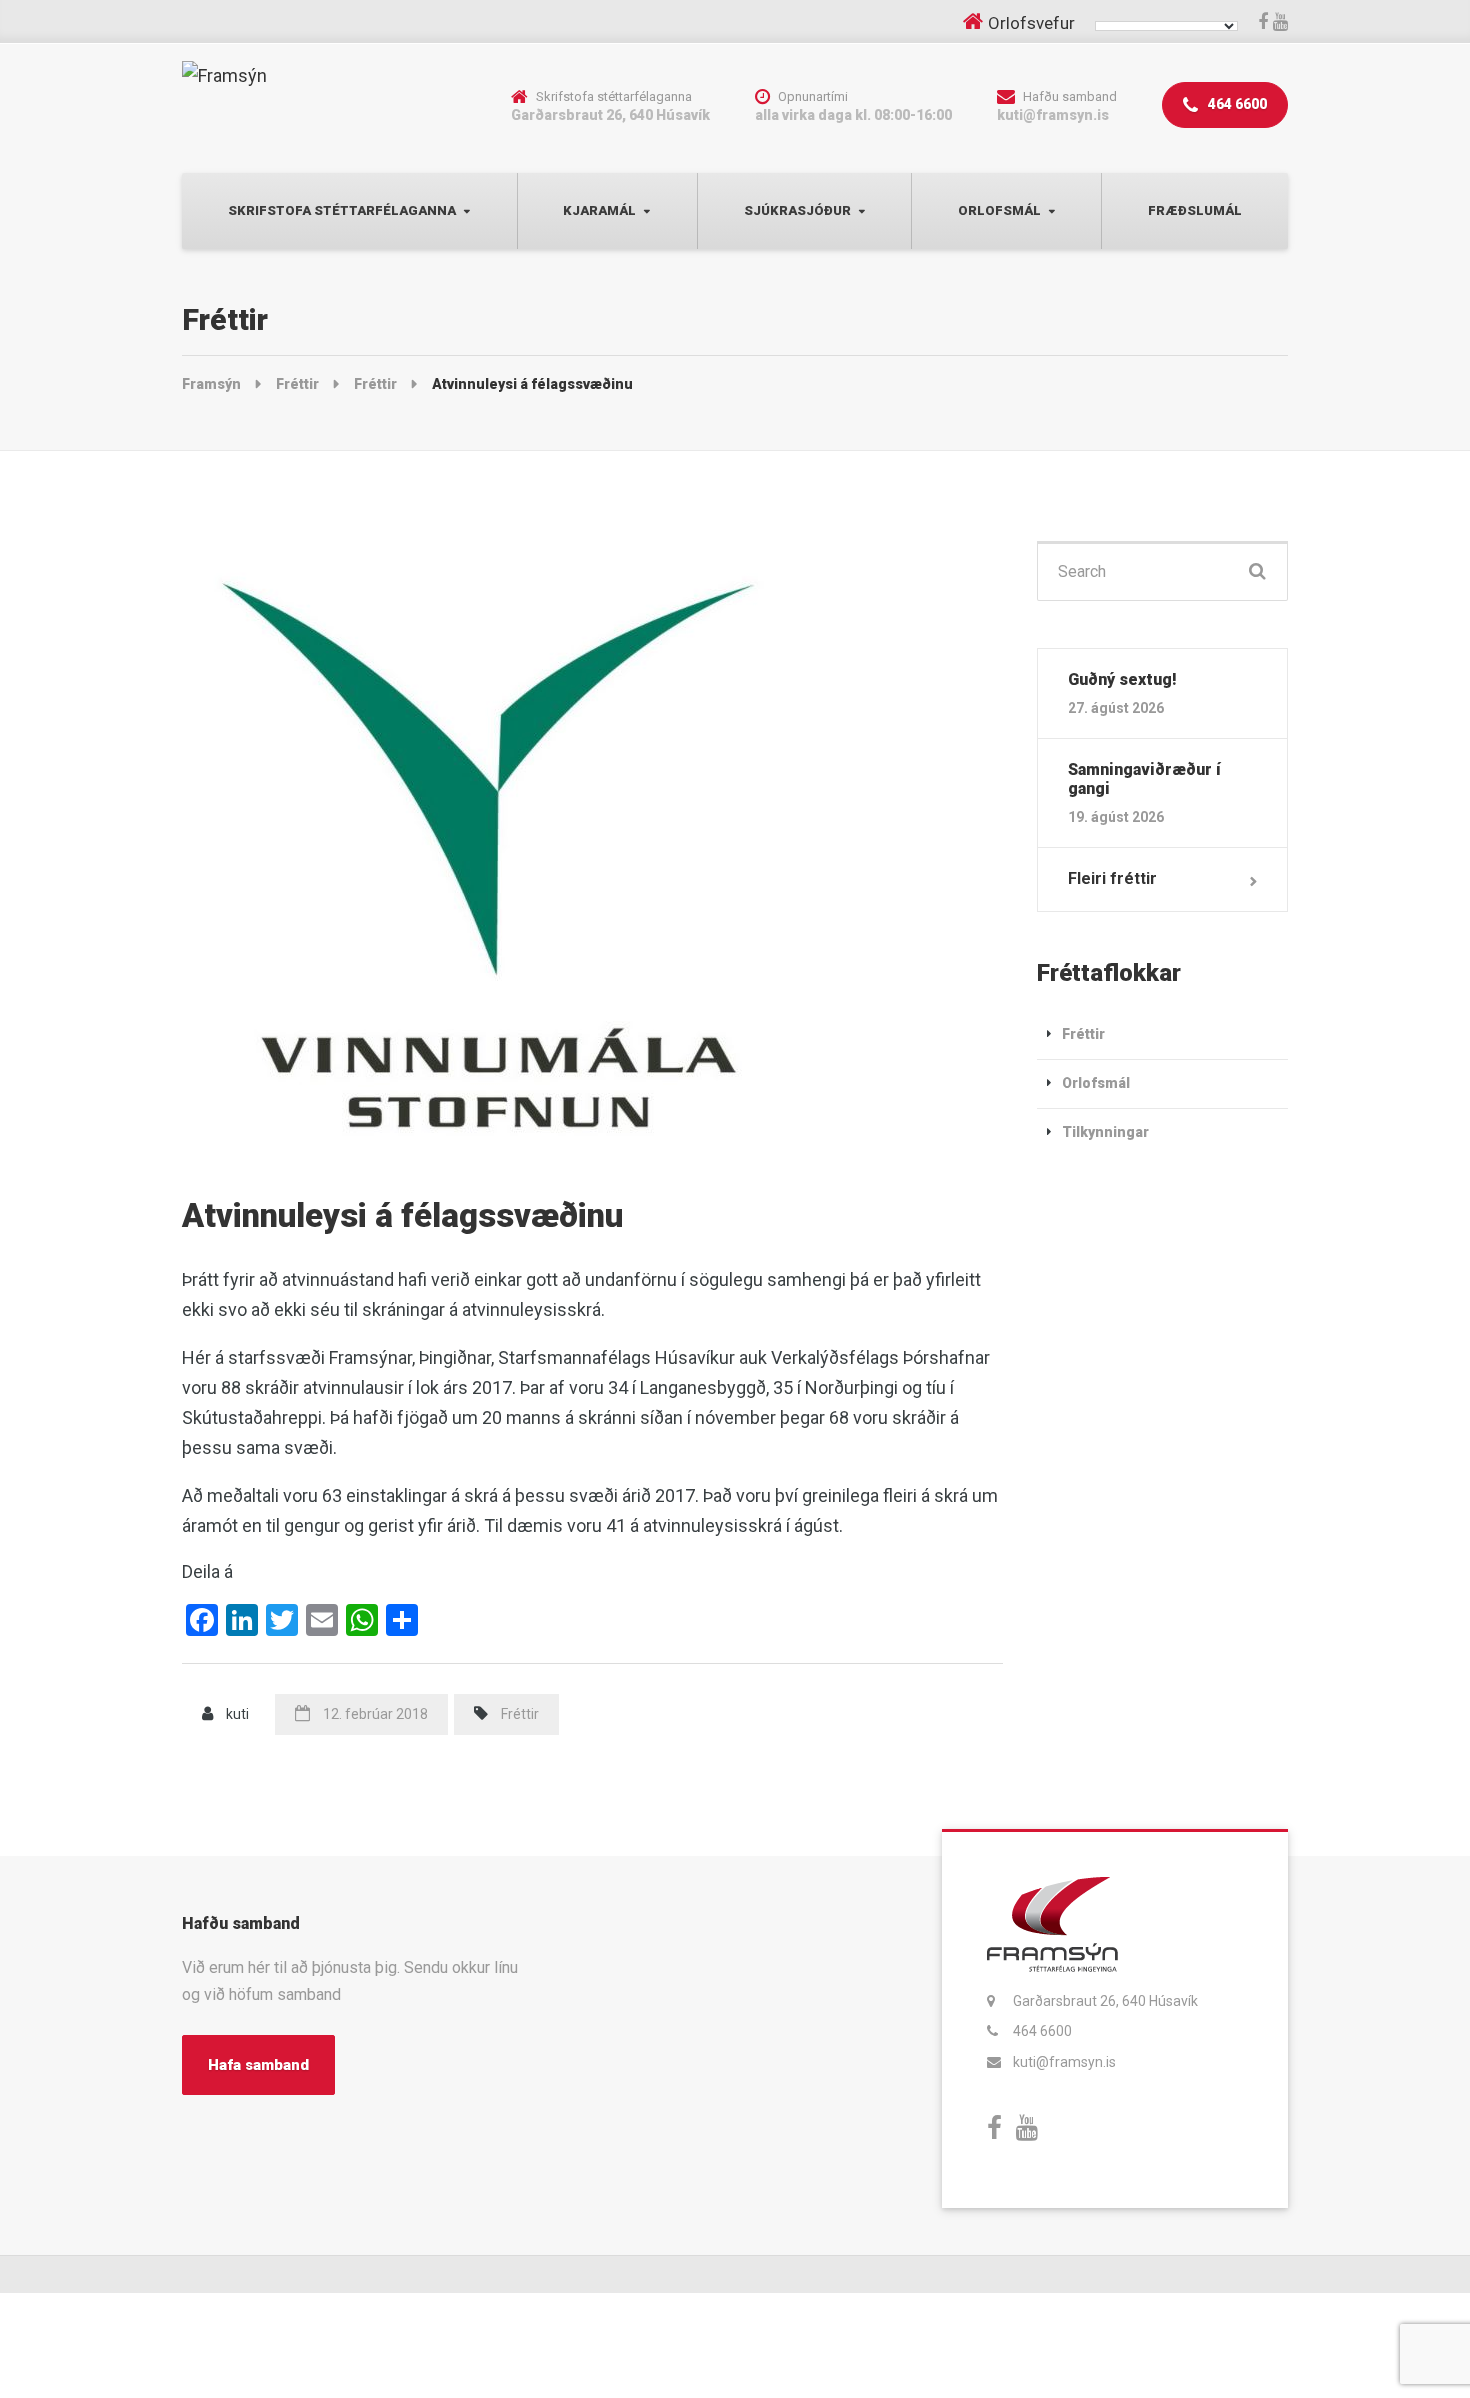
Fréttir (520, 1714)
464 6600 (1236, 104)
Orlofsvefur (1031, 23)
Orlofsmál (999, 210)
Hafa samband (258, 2065)
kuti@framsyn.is (1064, 2062)
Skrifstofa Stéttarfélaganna (342, 210)
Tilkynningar (1105, 1132)
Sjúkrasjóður (797, 210)
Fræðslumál (1195, 210)
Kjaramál (599, 210)
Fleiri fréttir (1112, 878)
